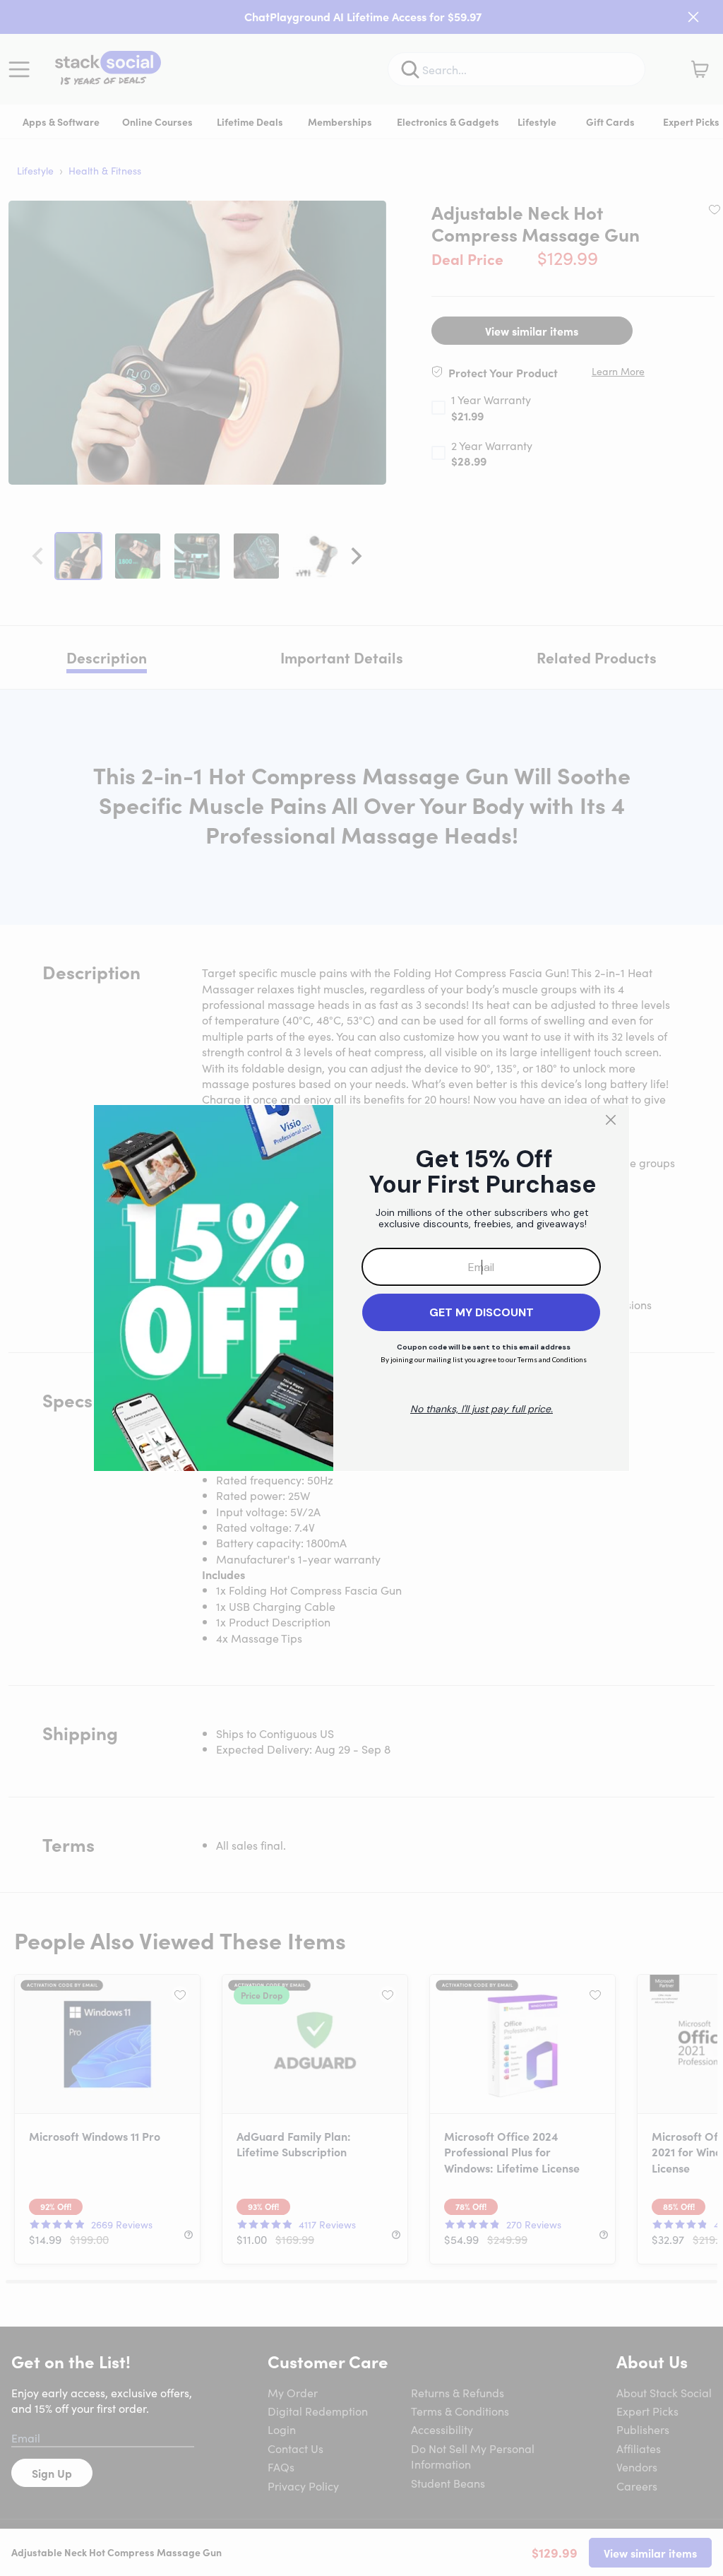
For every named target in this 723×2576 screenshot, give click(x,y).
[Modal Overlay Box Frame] (361, 1288)
